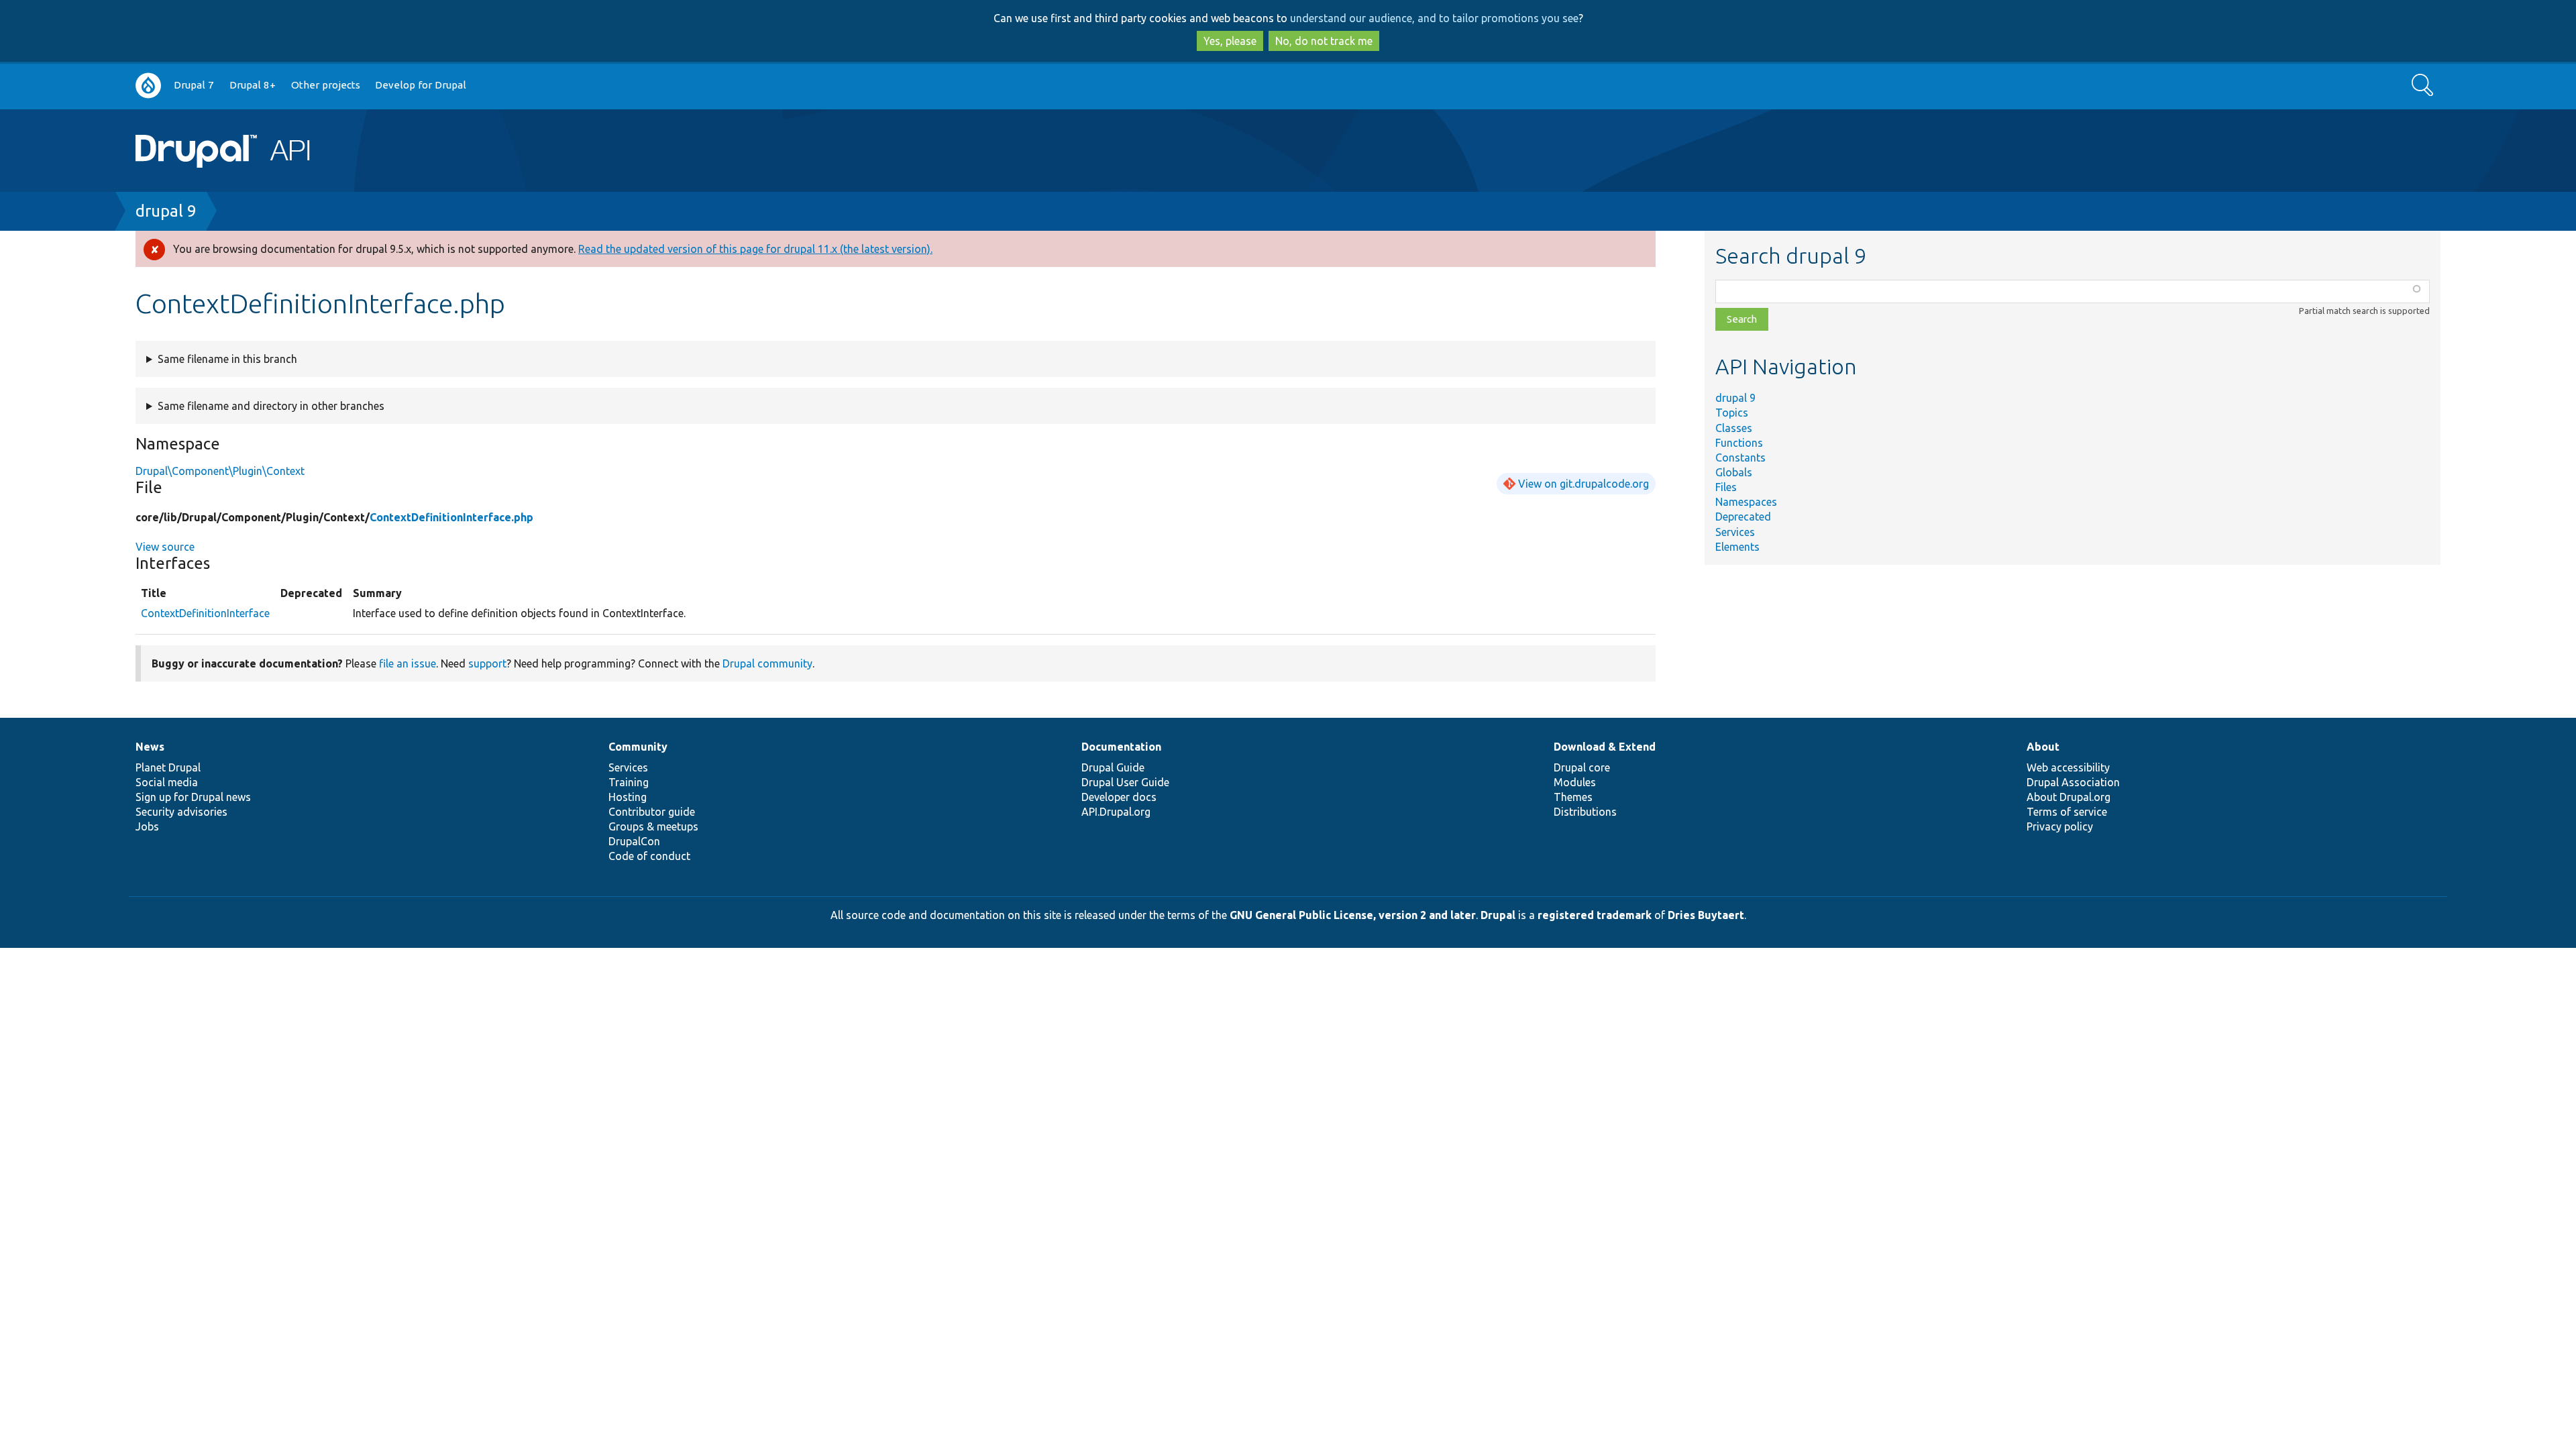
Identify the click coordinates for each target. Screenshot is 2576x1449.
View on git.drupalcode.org (1584, 484)
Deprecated (1743, 517)
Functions (1739, 443)
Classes (1734, 428)
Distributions (1585, 812)
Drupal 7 (194, 85)
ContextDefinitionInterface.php (451, 517)
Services (1735, 532)
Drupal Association (2073, 782)
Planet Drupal (168, 767)
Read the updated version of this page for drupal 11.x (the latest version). (755, 249)
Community (638, 747)
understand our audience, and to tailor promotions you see (1434, 18)
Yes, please (1230, 41)
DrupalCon (634, 841)
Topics (1732, 413)
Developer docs (1119, 797)
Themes (1573, 797)
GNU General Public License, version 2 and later (1353, 915)
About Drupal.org (2069, 797)
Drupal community (767, 663)
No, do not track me (1324, 41)
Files (1726, 487)
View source (165, 547)
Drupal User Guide (1125, 782)
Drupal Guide (1113, 767)
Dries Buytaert (1706, 915)
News (150, 747)
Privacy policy (2060, 826)
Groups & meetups (653, 826)
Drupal (1498, 915)
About (2043, 747)
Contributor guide (652, 812)
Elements (1737, 547)
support (487, 663)
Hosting (628, 797)
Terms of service (2067, 812)
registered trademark (1595, 915)
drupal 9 (166, 211)
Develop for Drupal (421, 85)
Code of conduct (649, 856)
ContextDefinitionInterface (205, 613)
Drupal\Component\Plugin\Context (220, 471)
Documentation (1121, 747)
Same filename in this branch (227, 359)
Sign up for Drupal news (193, 797)
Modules (1575, 782)
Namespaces (1746, 502)
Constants (1740, 458)
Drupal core (1582, 767)
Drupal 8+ (253, 85)
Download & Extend (1605, 747)
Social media (167, 782)
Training (629, 782)
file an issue (408, 663)
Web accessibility (2068, 767)
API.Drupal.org (1116, 812)
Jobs (147, 826)
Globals (1734, 472)
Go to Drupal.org (148, 86)
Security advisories (181, 812)
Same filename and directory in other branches (271, 406)
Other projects (326, 85)
